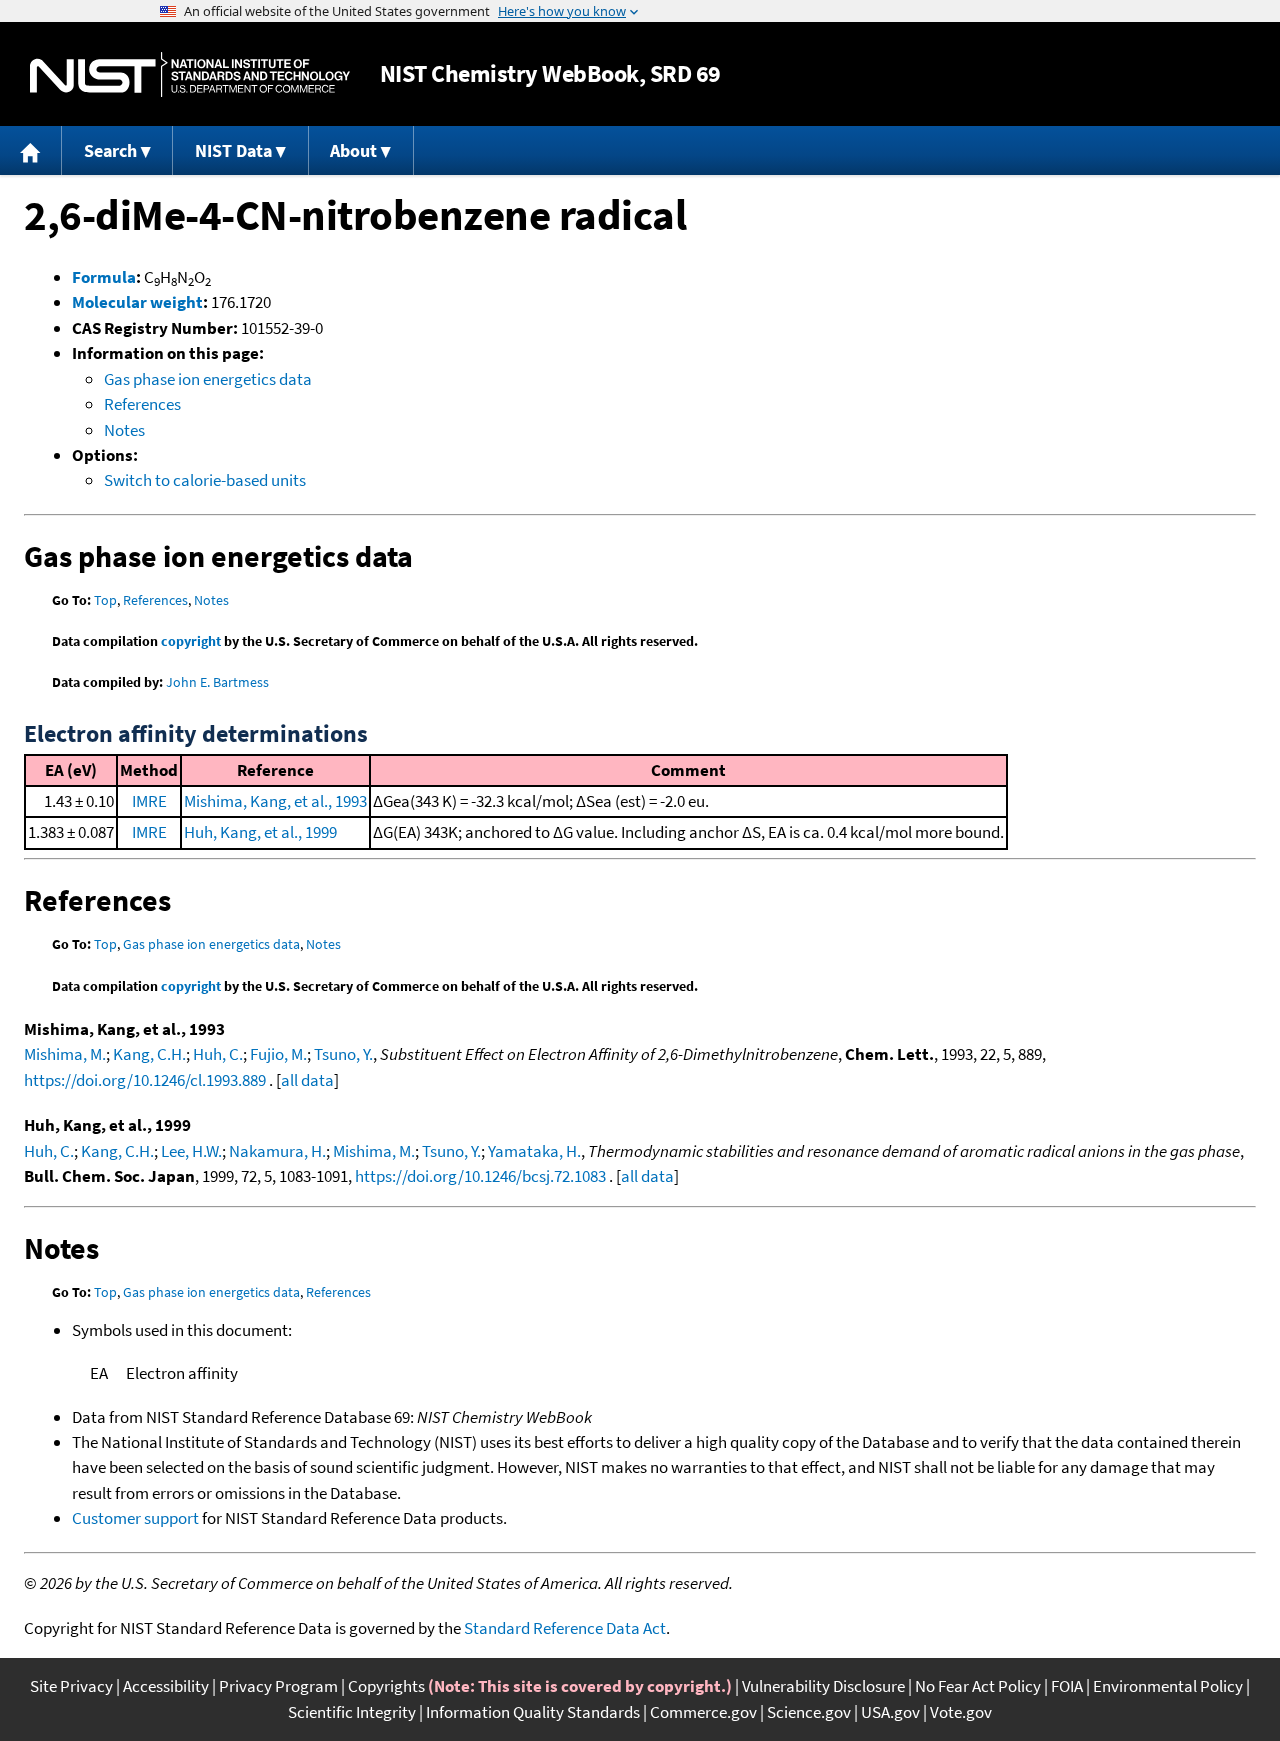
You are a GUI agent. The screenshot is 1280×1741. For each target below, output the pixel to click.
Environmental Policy (1168, 1686)
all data (307, 1080)
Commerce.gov (703, 1712)
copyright (191, 641)
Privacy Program (278, 1686)
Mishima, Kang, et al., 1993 (275, 801)
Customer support (135, 1518)
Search (110, 150)
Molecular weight (137, 302)
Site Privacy (71, 1686)
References (142, 404)
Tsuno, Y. (343, 1054)
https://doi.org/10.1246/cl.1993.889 (145, 1080)
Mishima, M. (65, 1054)
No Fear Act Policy (978, 1686)
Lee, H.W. (191, 1151)
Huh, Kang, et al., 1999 (260, 832)
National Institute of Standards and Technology (190, 74)
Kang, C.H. (149, 1054)
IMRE (149, 801)
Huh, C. (218, 1054)
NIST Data (233, 150)
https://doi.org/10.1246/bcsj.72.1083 (480, 1176)
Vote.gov (961, 1712)
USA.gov (890, 1712)
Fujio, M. (278, 1054)
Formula (104, 277)
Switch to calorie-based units (205, 480)
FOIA (1067, 1686)
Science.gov (809, 1712)
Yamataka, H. (534, 1151)
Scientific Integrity (352, 1712)
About (353, 150)
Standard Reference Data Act (565, 1628)
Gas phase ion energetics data (208, 379)
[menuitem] (31, 150)
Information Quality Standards (533, 1712)
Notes (124, 430)
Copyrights (386, 1686)
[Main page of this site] (31, 150)
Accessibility (166, 1686)
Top (105, 600)
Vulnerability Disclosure (823, 1686)
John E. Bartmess (217, 682)
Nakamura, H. (277, 1151)
